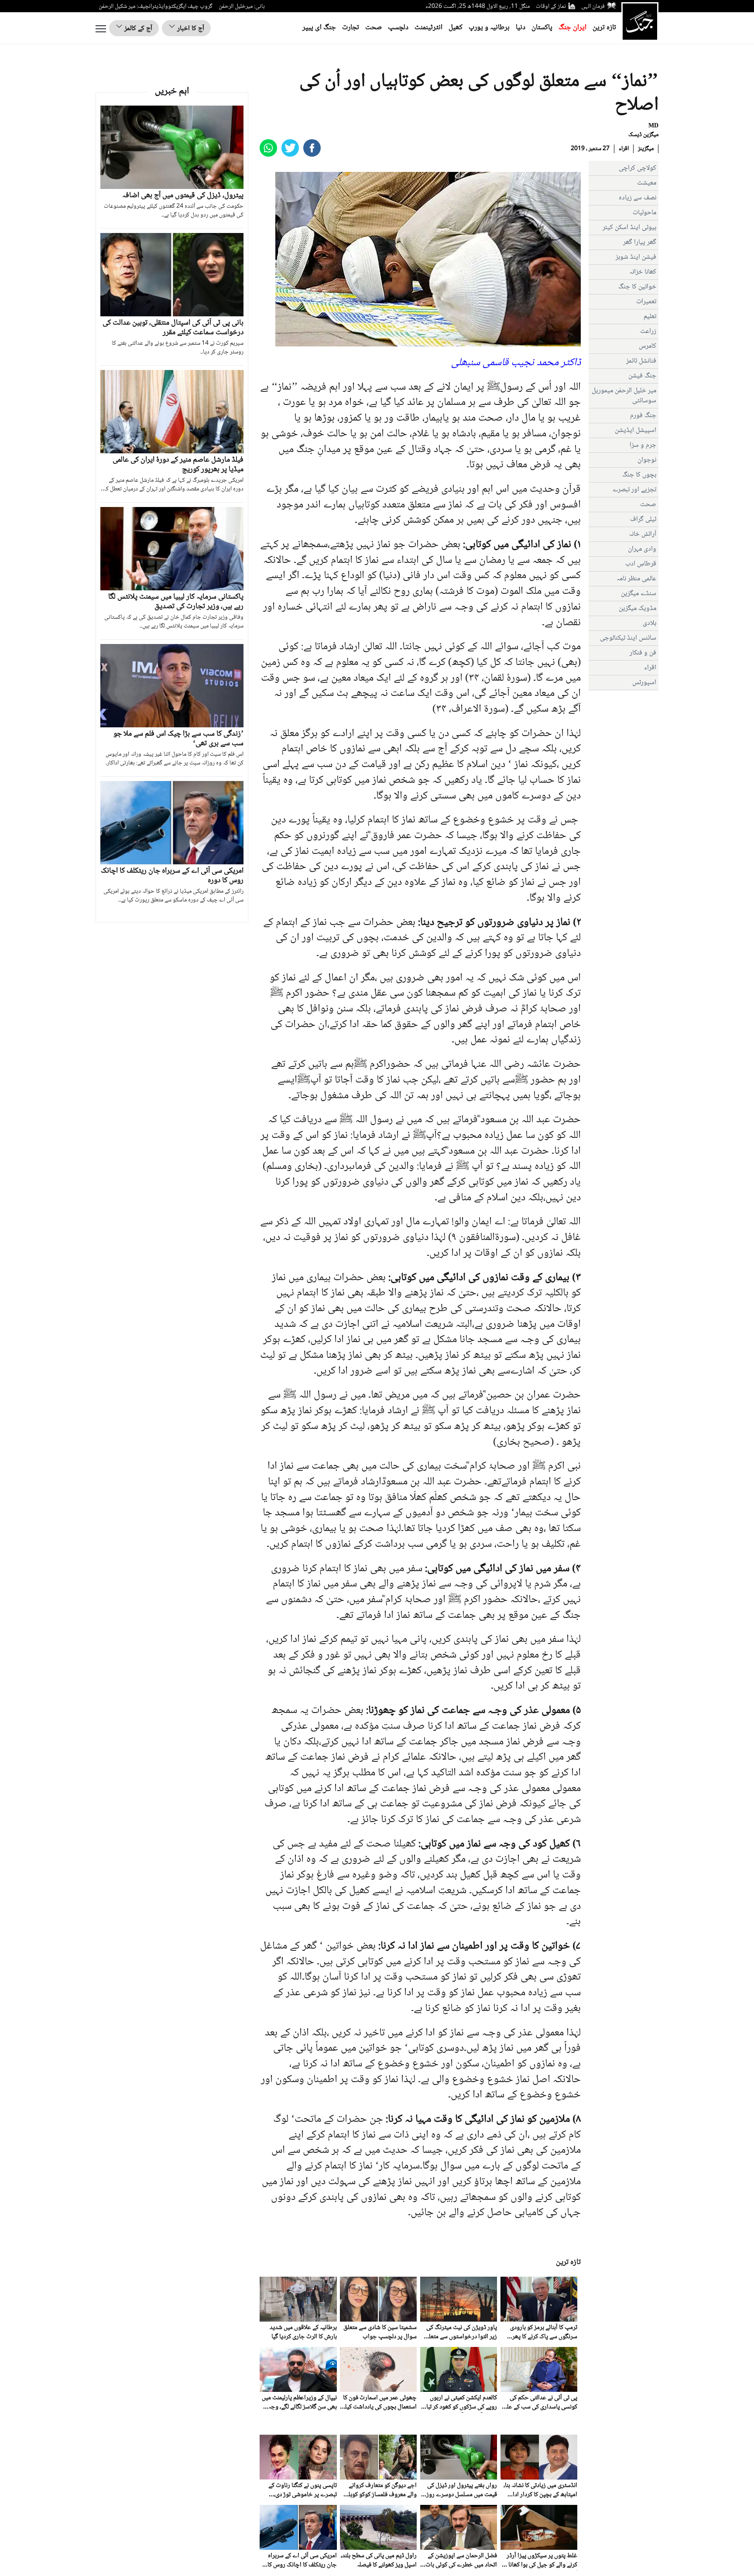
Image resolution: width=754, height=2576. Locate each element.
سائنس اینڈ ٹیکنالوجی (628, 638)
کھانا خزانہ (643, 272)
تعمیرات (646, 302)
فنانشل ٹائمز (641, 361)
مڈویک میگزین (637, 608)
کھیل (456, 28)
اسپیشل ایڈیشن (636, 430)
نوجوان (647, 460)
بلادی (649, 623)
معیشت (647, 183)
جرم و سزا (643, 445)
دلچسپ (398, 28)
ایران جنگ (572, 28)
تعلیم (650, 317)
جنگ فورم (643, 416)
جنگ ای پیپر (319, 28)
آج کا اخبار (190, 29)
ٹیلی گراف (643, 519)
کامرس (648, 346)
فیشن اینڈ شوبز (636, 257)
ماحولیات (644, 213)
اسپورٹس (644, 683)
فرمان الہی (593, 7)
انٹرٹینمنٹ (428, 28)
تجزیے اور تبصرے (634, 490)
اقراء (624, 149)
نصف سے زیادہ (637, 198)
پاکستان (542, 28)
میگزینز (646, 149)
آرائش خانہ (643, 534)
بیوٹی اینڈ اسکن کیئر (629, 228)
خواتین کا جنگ (637, 287)
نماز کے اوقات (551, 7)
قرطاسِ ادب (641, 564)
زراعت (648, 331)
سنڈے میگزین (639, 594)
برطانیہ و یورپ (489, 28)
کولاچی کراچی (637, 168)
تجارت (351, 28)
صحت (374, 28)
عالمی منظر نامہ (636, 579)
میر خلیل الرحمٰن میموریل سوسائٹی (624, 396)
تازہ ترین (604, 28)
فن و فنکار (643, 653)
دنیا (521, 28)
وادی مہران (642, 549)
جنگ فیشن (642, 376)
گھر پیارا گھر (640, 242)
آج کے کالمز (137, 29)
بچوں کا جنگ (639, 475)
